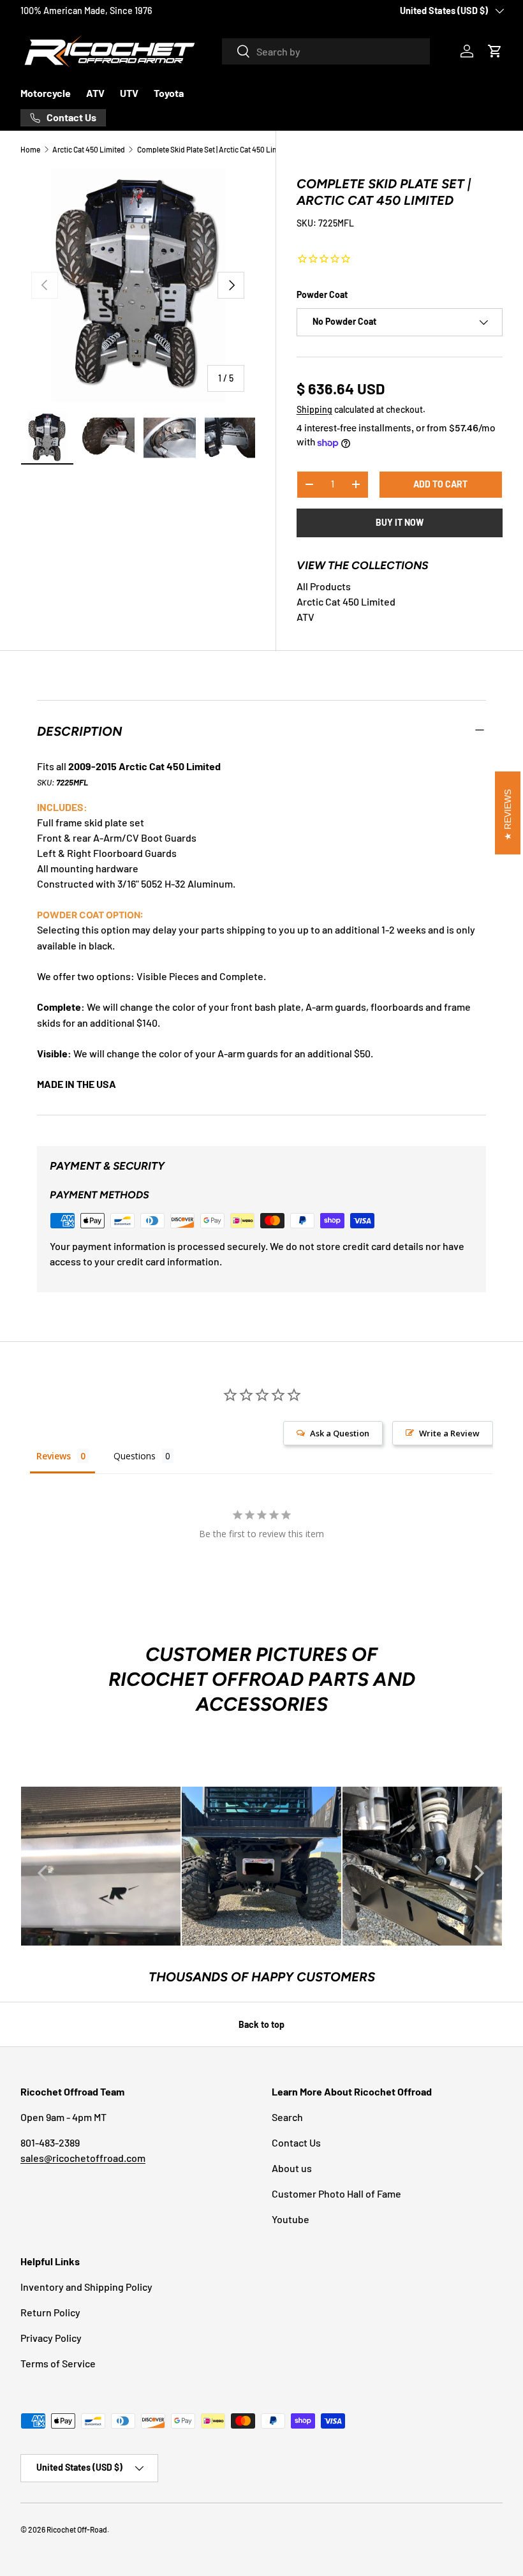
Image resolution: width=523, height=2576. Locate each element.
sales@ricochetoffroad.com (83, 2158)
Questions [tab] (135, 1456)
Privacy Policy (51, 2338)
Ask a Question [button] (340, 1433)
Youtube (291, 2219)
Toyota (169, 93)
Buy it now (400, 522)
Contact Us (296, 2142)
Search (287, 2117)
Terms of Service (58, 2363)
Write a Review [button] (449, 1433)
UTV (129, 93)
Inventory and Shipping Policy (86, 2287)
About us (292, 2168)
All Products (324, 586)
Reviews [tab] (54, 1456)
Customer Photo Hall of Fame (336, 2193)
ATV (95, 93)
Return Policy (50, 2312)
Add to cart (440, 484)
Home (30, 149)
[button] (495, 51)
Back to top (261, 2024)
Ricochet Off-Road (77, 2529)
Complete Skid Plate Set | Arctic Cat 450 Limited (214, 149)
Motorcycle (46, 93)
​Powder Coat (322, 294)
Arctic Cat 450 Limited (89, 149)
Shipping (314, 409)
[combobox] (326, 51)
